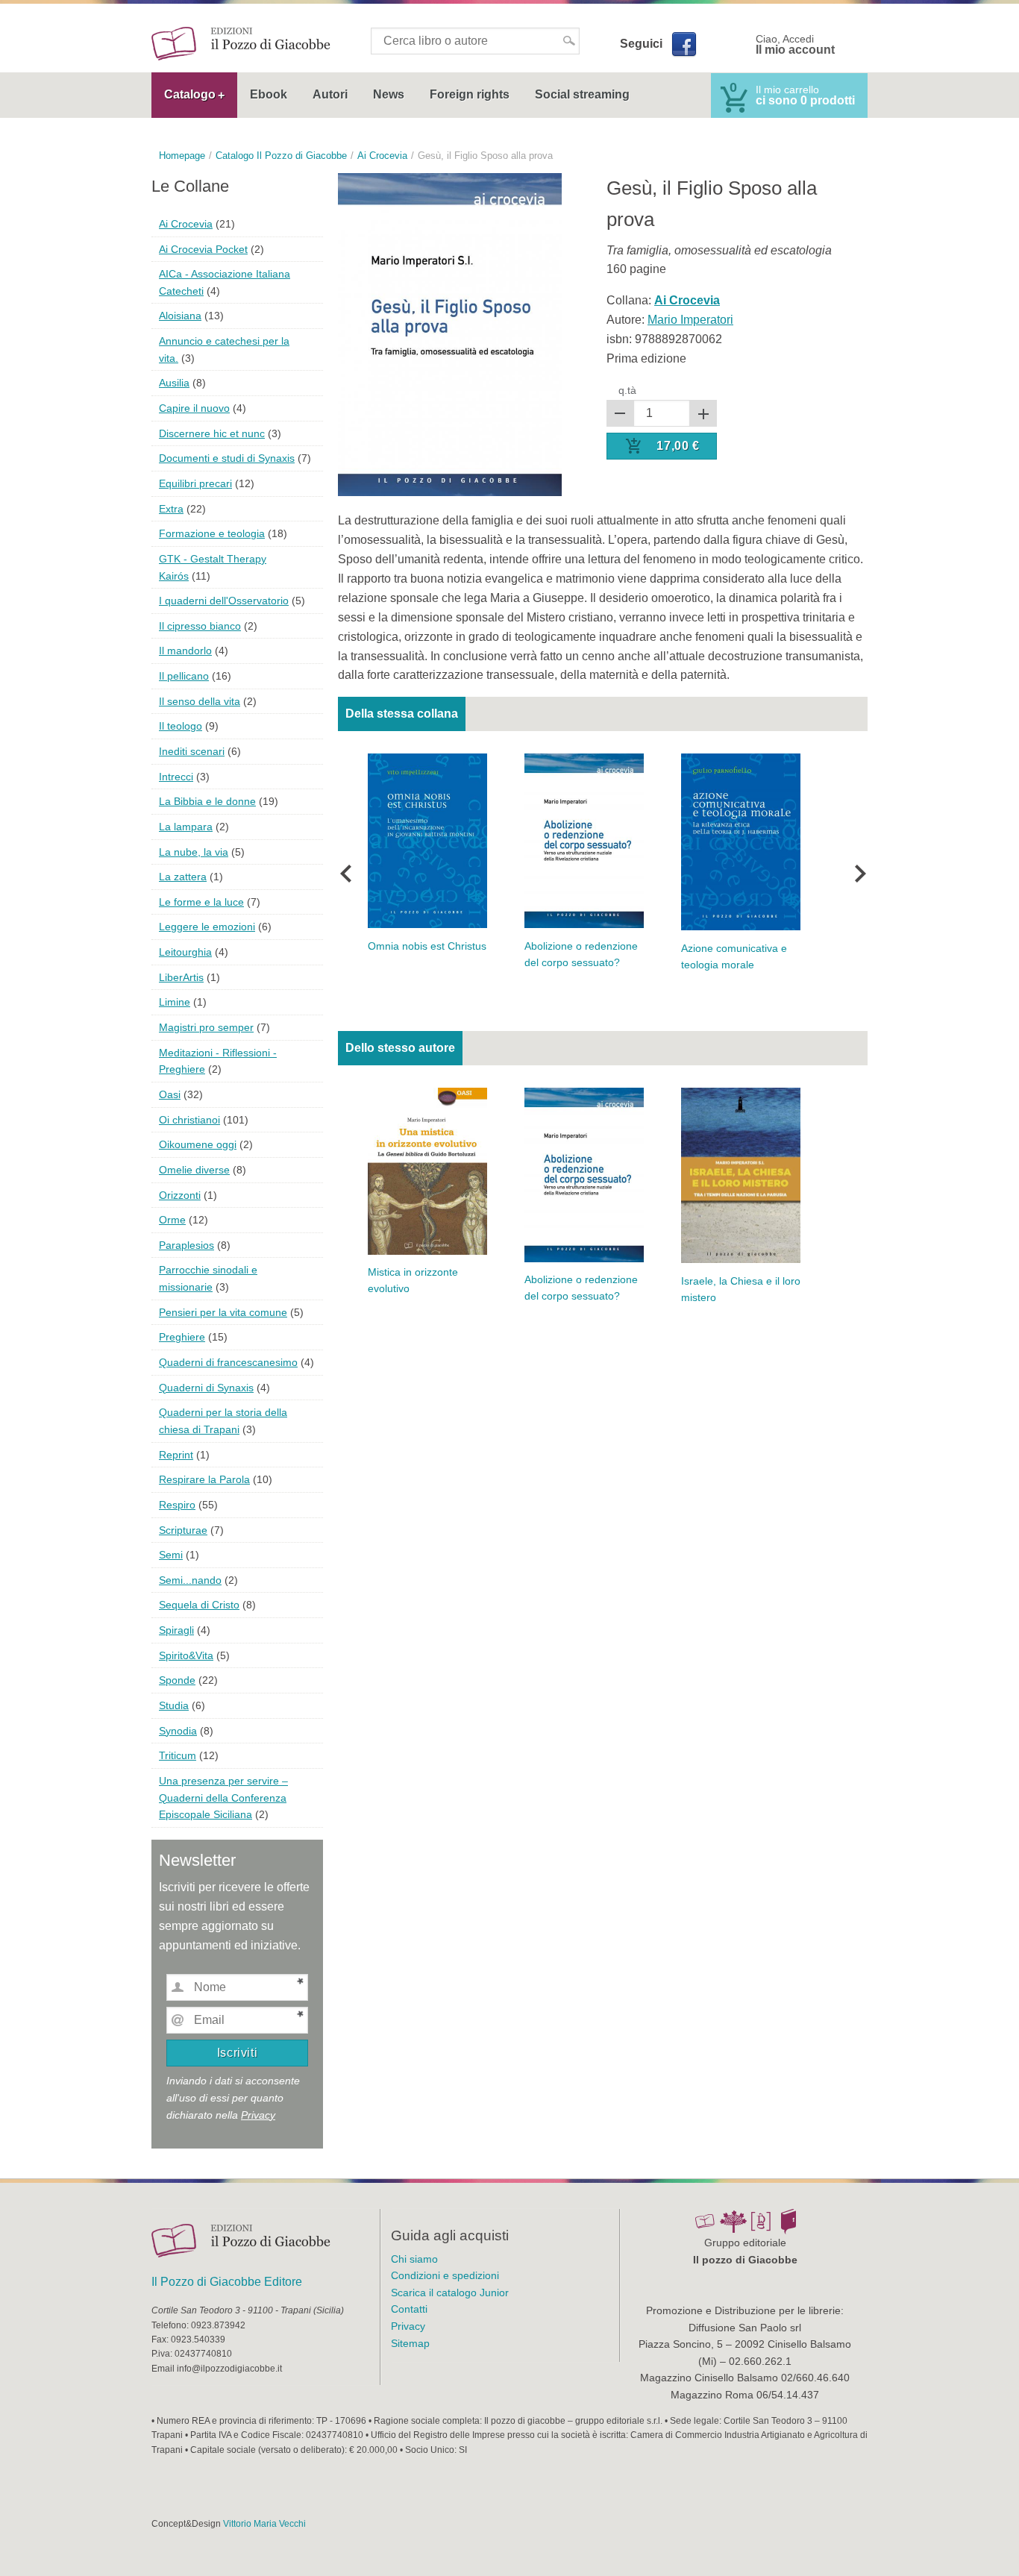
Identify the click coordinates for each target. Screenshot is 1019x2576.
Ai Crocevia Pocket (203, 249)
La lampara (186, 827)
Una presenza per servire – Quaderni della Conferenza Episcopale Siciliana (223, 1798)
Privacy (258, 2115)
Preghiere (182, 1337)
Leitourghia (185, 952)
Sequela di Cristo (199, 1605)
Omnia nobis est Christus (427, 946)
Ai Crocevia (186, 224)
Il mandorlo (185, 651)
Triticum (178, 1755)
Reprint (176, 1455)
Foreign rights (470, 94)
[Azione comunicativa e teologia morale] (741, 841)
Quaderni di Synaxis (206, 1388)
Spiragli (176, 1630)
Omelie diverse (194, 1170)
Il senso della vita (200, 701)
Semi (171, 1555)
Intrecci (176, 777)
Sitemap (410, 2343)
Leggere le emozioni (207, 927)
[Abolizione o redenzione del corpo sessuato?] (584, 840)
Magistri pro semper (206, 1027)
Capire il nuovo (194, 408)
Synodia (178, 1731)
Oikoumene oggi (198, 1144)
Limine (175, 1002)
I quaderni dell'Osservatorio (224, 601)
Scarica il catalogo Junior (450, 2293)
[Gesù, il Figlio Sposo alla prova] (450, 334)
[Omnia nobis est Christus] (427, 840)
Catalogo (190, 94)
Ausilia (174, 383)
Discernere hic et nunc (212, 433)
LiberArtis (181, 977)
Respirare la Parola (204, 1479)
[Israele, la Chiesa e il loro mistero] (741, 1175)
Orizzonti (180, 1195)
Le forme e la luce (201, 902)
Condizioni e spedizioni (445, 2275)
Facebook (683, 44)
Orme (172, 1220)
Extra (171, 509)
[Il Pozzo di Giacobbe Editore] (241, 43)
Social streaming (582, 94)
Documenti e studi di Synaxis (227, 458)
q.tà (627, 390)
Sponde (177, 1680)
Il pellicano (184, 676)
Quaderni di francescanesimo (228, 1362)
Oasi (170, 1094)
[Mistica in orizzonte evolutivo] (427, 1170)
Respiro (177, 1505)
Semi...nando (190, 1580)
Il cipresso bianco (200, 626)
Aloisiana (180, 316)
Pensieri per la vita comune (223, 1312)
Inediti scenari (192, 751)
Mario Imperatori (690, 320)
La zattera (183, 877)
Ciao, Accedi (795, 45)
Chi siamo (414, 2259)
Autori (330, 94)
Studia (174, 1705)
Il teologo (181, 726)
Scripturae (183, 1530)
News (389, 94)
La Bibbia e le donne (207, 801)
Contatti (409, 2309)
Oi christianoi (189, 1120)
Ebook (269, 94)
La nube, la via (194, 852)
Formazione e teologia (212, 533)
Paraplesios (186, 1245)
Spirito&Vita (186, 1655)
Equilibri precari (195, 483)
